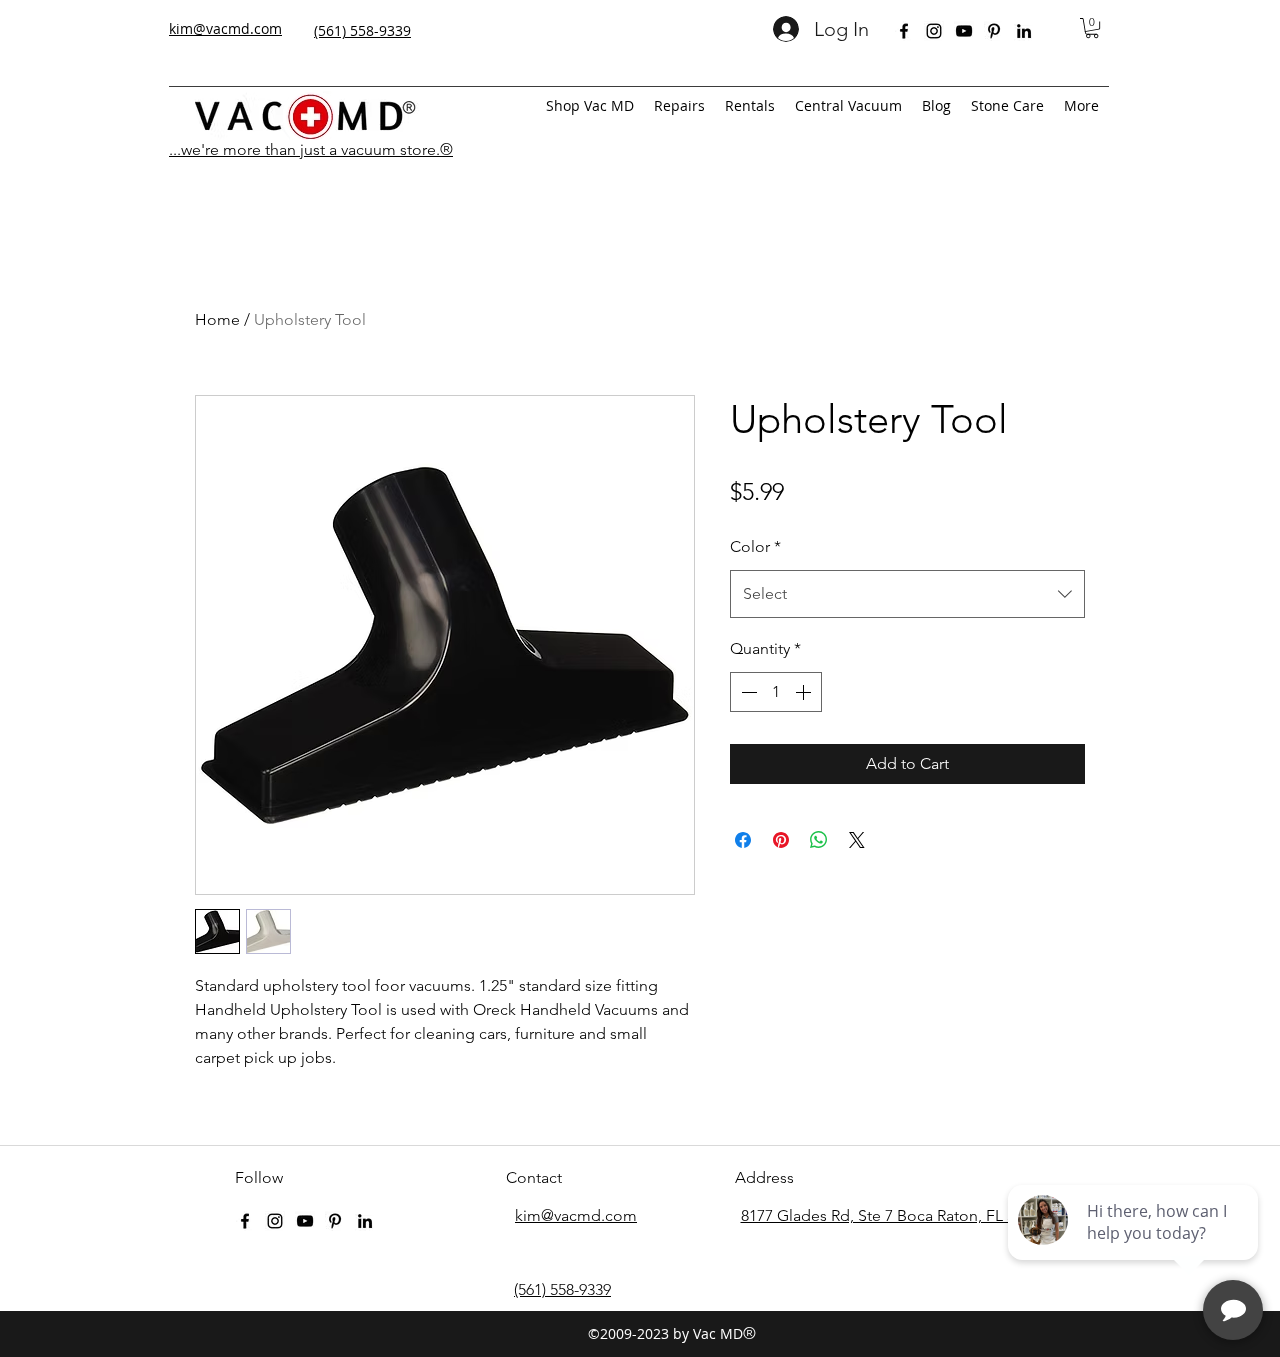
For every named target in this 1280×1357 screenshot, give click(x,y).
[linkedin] (1024, 31)
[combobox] (907, 594)
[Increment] (805, 692)
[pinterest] (994, 31)
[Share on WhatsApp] (819, 840)
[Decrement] (747, 692)
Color (755, 546)
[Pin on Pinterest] (781, 840)
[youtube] (964, 31)
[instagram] (934, 31)
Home (217, 319)
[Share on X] (857, 840)
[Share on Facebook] (743, 840)
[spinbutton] (776, 692)
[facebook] (904, 31)
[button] (1092, 28)
